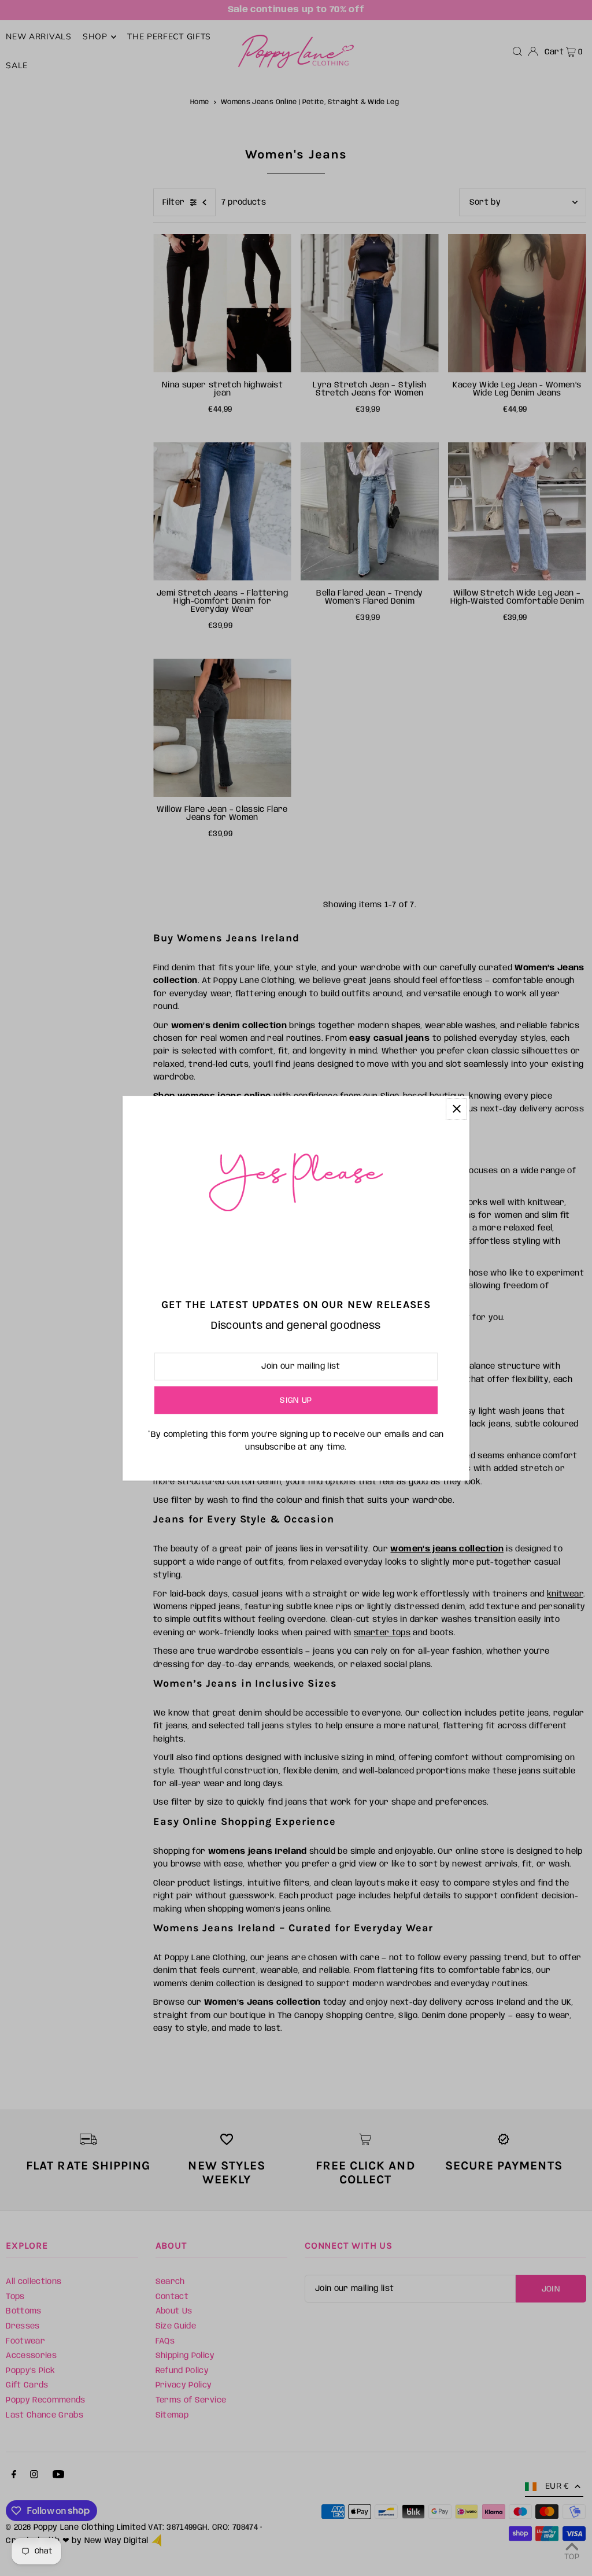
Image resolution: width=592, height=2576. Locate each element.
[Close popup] (456, 1109)
